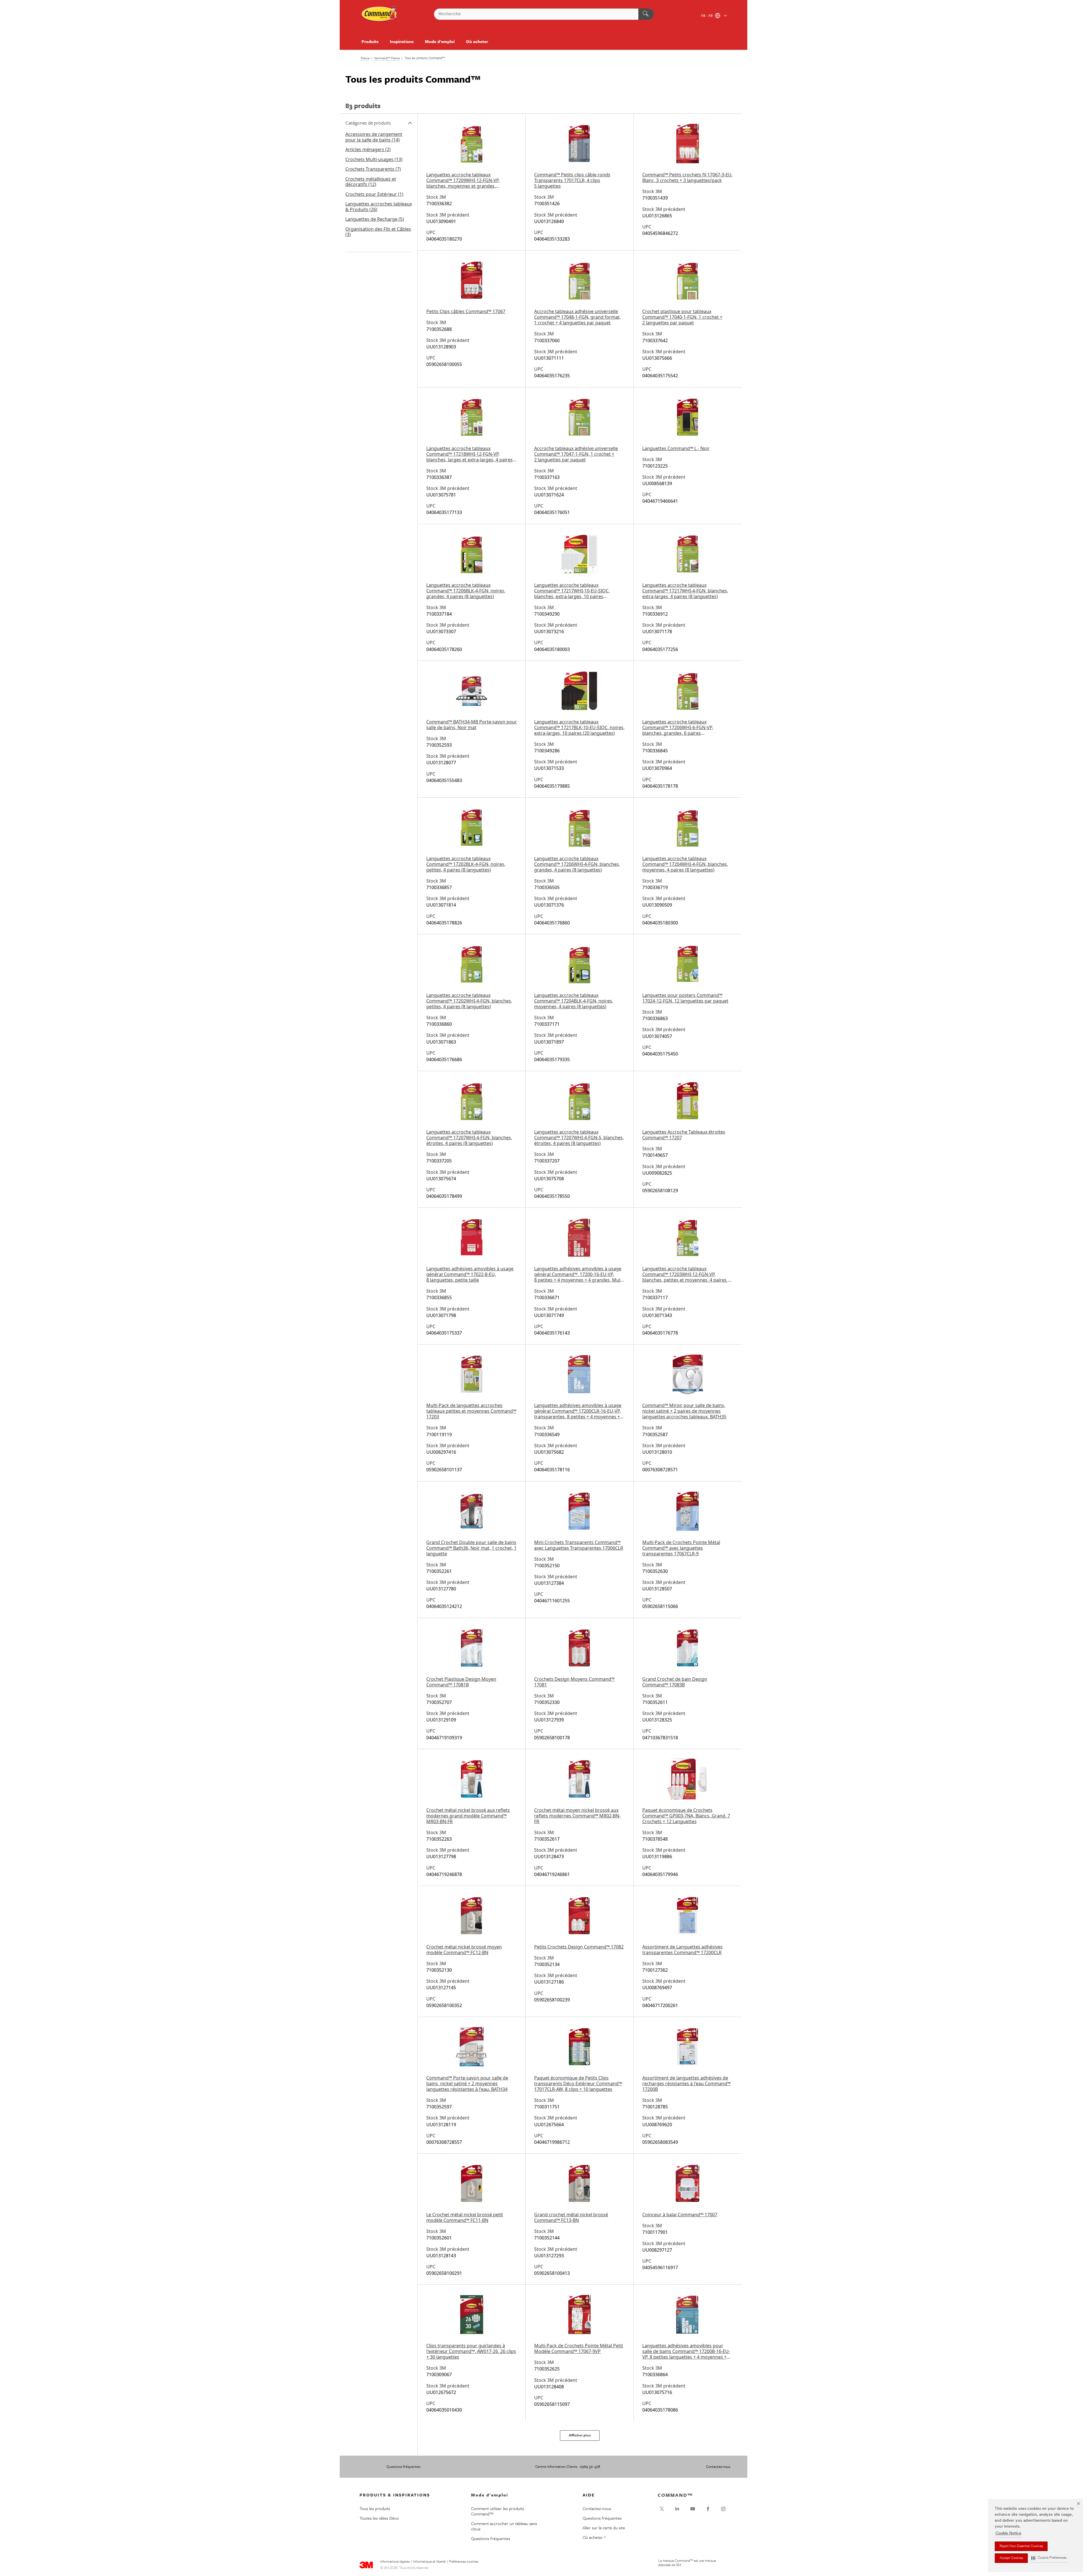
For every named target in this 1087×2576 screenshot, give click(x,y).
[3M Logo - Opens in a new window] (380, 14)
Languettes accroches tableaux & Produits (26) (379, 207)
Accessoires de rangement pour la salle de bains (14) (374, 137)
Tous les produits (375, 2508)
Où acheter (477, 41)
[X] (662, 2509)
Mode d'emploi (440, 41)
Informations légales (395, 2562)
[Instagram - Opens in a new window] (723, 2509)
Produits (370, 41)
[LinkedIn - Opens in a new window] (677, 2509)
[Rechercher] (646, 14)
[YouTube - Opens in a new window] (693, 2509)
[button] (1049, 2558)
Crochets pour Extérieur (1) (374, 194)
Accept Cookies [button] (1011, 2558)
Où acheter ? (594, 2537)
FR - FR (707, 16)
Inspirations (402, 41)
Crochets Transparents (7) (373, 169)
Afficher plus (580, 2435)
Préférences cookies (464, 2562)
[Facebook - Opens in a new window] (708, 2509)
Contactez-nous (718, 2466)
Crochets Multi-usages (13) (374, 159)
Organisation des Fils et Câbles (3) (378, 232)
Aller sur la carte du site (604, 2528)
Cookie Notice (1008, 2533)
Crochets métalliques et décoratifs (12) (371, 182)
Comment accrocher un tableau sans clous (504, 2526)
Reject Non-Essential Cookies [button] (1021, 2546)
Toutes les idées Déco (379, 2518)
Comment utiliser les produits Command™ (498, 2511)
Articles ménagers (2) (368, 149)
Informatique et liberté (429, 2562)
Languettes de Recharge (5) (375, 219)
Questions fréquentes (403, 2466)
